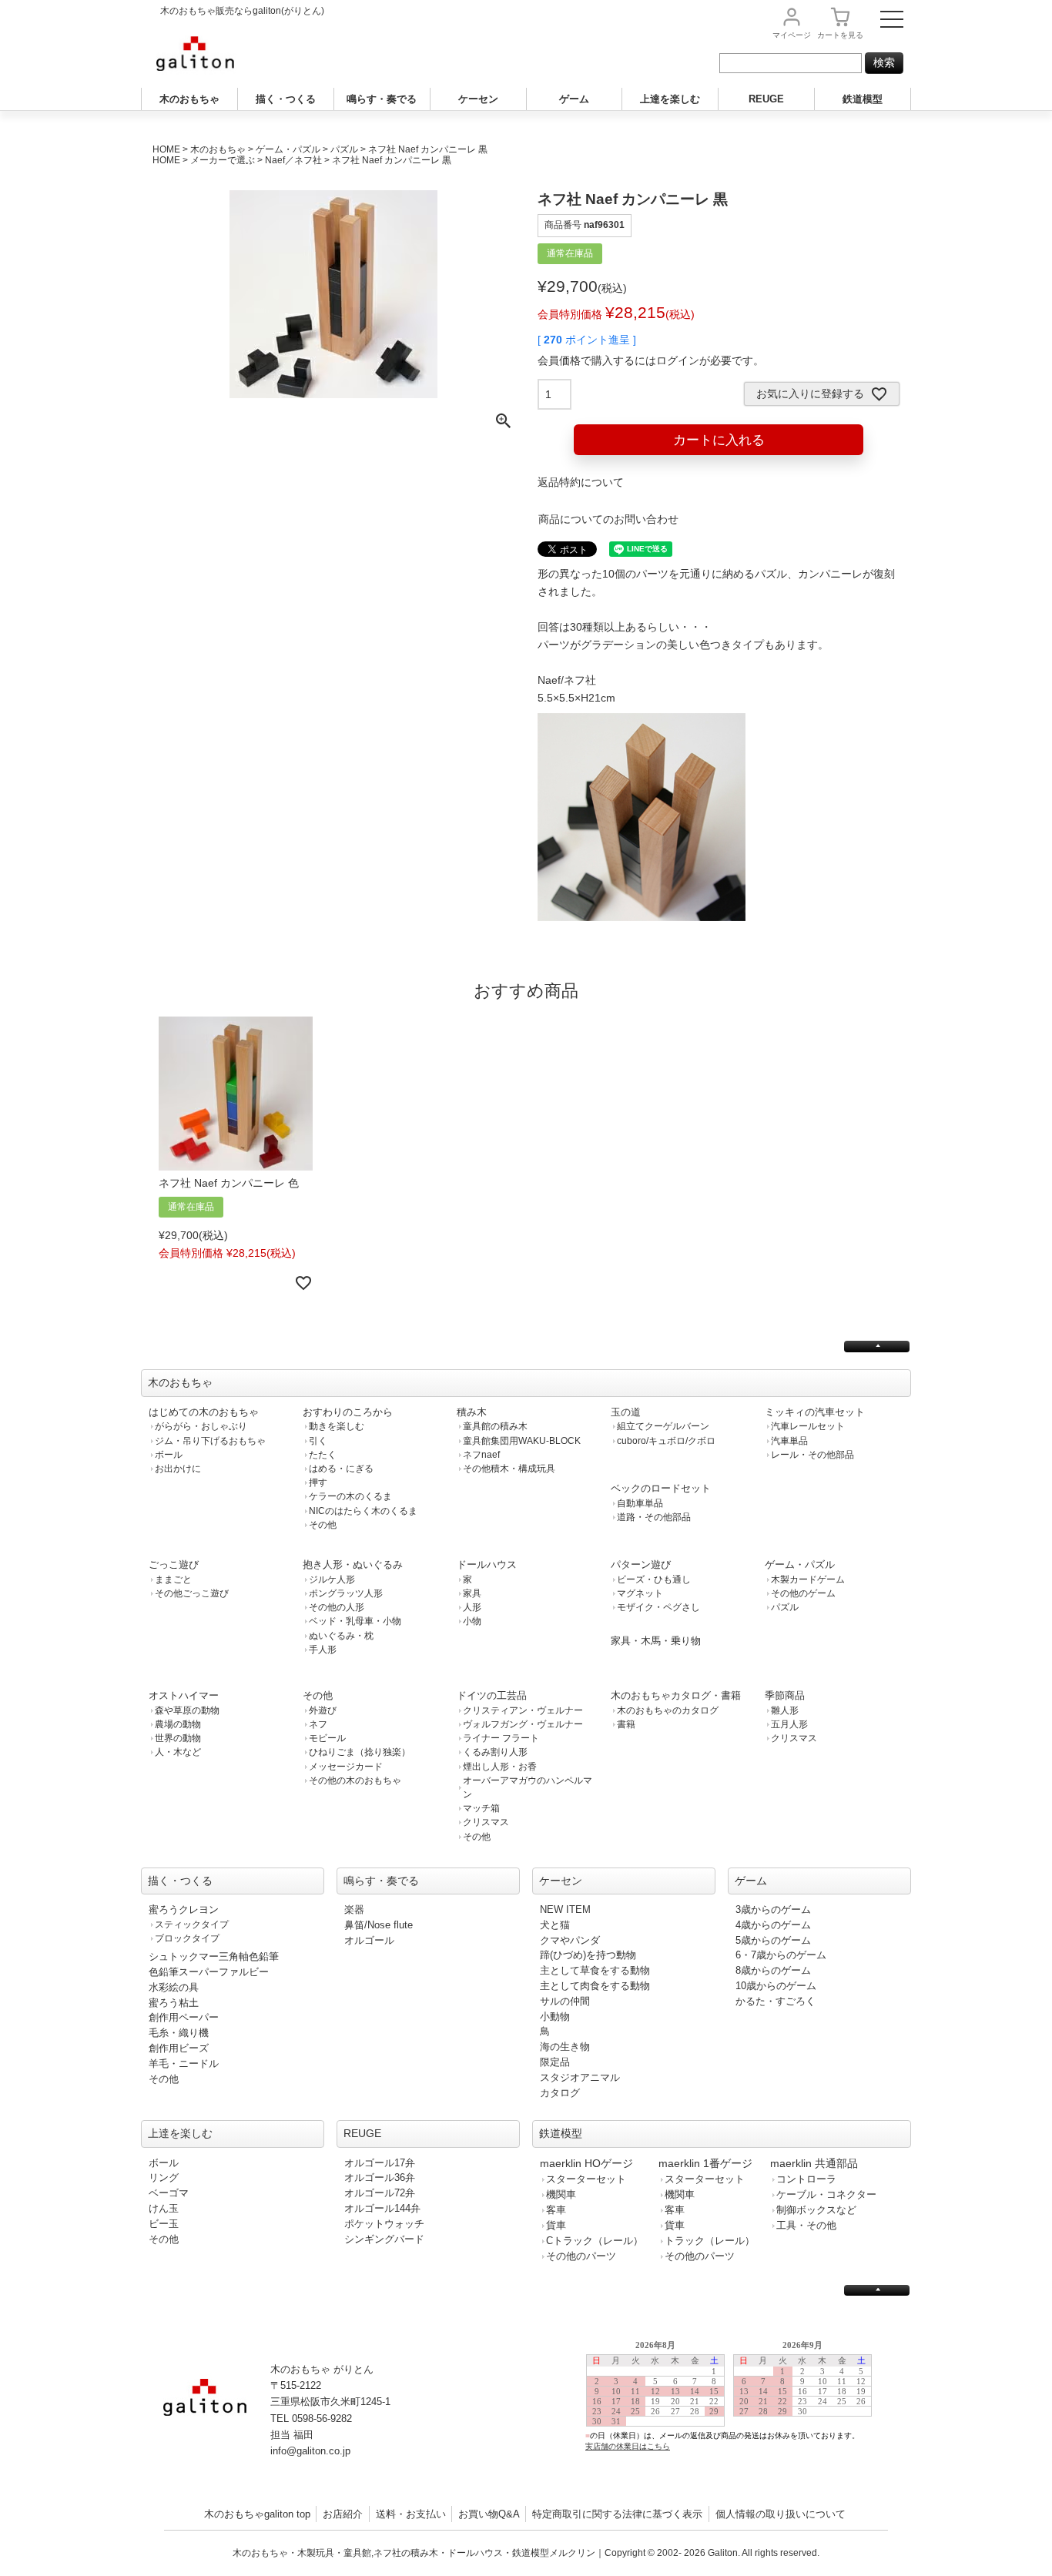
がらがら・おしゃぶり (201, 1426)
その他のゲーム (803, 1593)
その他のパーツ (581, 2256)
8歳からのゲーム (773, 1970)
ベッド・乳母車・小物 (355, 1621)
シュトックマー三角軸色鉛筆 (214, 1956)
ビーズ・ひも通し (654, 1579)
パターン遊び (641, 1564)
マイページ (792, 35)
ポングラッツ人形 (346, 1593)
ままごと (173, 1579)
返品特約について (581, 482)
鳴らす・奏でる (382, 99)
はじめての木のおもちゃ (204, 1412)
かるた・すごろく (776, 2001)
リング (164, 2177)
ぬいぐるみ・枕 (341, 1636)
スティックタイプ (192, 1924)
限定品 (555, 2062)
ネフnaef (481, 1455)
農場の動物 (178, 1724)
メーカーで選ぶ (223, 160)
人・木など (178, 1752)
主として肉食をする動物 (595, 1986)
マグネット (640, 1593)
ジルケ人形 (332, 1579)
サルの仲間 (565, 2001)
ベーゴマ (169, 2193)
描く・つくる (286, 99)
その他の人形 (337, 1607)
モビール (327, 1738)
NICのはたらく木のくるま (363, 1511)
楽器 (354, 1909)
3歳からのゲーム (773, 1909)
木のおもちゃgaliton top (257, 2514)
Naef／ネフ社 (293, 160)
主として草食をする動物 (595, 1970)
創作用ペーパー (184, 2017)
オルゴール (369, 1940)
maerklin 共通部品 (814, 2163)
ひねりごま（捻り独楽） (360, 1752)
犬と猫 (555, 1925)
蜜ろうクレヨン (184, 1909)
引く (318, 1441)
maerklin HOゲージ (586, 2163)
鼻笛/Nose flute (379, 1925)
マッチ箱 (481, 1808)
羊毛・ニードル (184, 2063)
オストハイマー (184, 1695)
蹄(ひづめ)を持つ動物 (588, 1955)
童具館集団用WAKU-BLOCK (522, 1441)
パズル (344, 149)
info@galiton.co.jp (310, 2451)
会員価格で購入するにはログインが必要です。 (651, 360)
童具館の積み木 (495, 1426)
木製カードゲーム (808, 1579)
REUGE (766, 99)
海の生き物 (565, 2047)
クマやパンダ (570, 1940)
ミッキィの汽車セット (815, 1412)
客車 (556, 2210)
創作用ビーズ (179, 2048)
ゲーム (574, 99)
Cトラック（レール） (595, 2241)
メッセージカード (346, 1767)
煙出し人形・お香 (500, 1767)
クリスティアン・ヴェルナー (523, 1710)
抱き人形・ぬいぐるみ (353, 1564)
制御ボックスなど (816, 2210)
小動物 (555, 2017)
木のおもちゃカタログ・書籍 (676, 1695)
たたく (323, 1455)
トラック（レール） (710, 2241)
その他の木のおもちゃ (355, 1780)
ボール (169, 1455)
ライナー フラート (501, 1738)
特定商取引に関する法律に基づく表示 (617, 2514)
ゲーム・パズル (288, 149)
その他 (323, 1525)
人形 (472, 1607)
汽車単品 (789, 1441)
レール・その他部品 (812, 1455)
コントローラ (806, 2179)
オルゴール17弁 (380, 2163)
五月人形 (789, 1724)
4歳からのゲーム (773, 1925)
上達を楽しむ (670, 99)
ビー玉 (164, 2224)
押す (318, 1482)
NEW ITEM (565, 1909)
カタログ (560, 2093)
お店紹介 (343, 2514)
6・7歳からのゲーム (781, 1955)
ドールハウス (487, 1564)
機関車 (561, 2194)
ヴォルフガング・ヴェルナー (523, 1724)
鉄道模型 (863, 99)
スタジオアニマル (580, 2077)
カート (840, 35)
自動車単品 (640, 1503)
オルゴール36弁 (380, 2177)
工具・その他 (806, 2225)
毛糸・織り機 (179, 2033)
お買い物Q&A (489, 2514)
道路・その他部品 (654, 1517)
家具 (472, 1593)
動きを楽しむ (337, 1426)
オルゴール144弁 (382, 2208)
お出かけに (178, 1469)
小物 (472, 1621)
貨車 (556, 2225)
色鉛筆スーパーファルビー (209, 1972)
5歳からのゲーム (773, 1940)
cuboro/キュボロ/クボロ (666, 1441)
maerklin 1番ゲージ (705, 2163)
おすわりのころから (348, 1412)
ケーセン (478, 99)
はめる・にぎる (341, 1469)
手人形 (323, 1650)
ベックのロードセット (661, 1488)
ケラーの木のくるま (350, 1496)
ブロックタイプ (187, 1938)
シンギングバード (384, 2239)
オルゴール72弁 (380, 2193)
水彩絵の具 (174, 1987)
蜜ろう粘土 (174, 2003)
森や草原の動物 (187, 1710)
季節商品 (785, 1695)
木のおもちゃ (189, 99)
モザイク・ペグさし (658, 1607)
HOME (166, 149)
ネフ (318, 1724)
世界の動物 (178, 1738)
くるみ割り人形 (495, 1752)
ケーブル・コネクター (826, 2194)
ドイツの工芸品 (492, 1695)
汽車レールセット (808, 1426)
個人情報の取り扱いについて (781, 2514)
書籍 (626, 1724)
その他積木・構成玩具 (509, 1469)
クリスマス (486, 1822)
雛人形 (785, 1710)
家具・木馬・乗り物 (656, 1641)
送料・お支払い (411, 2514)
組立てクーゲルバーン (663, 1426)
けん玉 (164, 2208)
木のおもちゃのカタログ (668, 1710)
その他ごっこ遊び (192, 1593)
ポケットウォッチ (384, 2224)
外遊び (323, 1710)
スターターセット (586, 2179)
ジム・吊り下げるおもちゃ (210, 1441)
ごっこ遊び (174, 1564)
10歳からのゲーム (776, 1986)
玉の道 (626, 1412)
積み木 (472, 1412)
